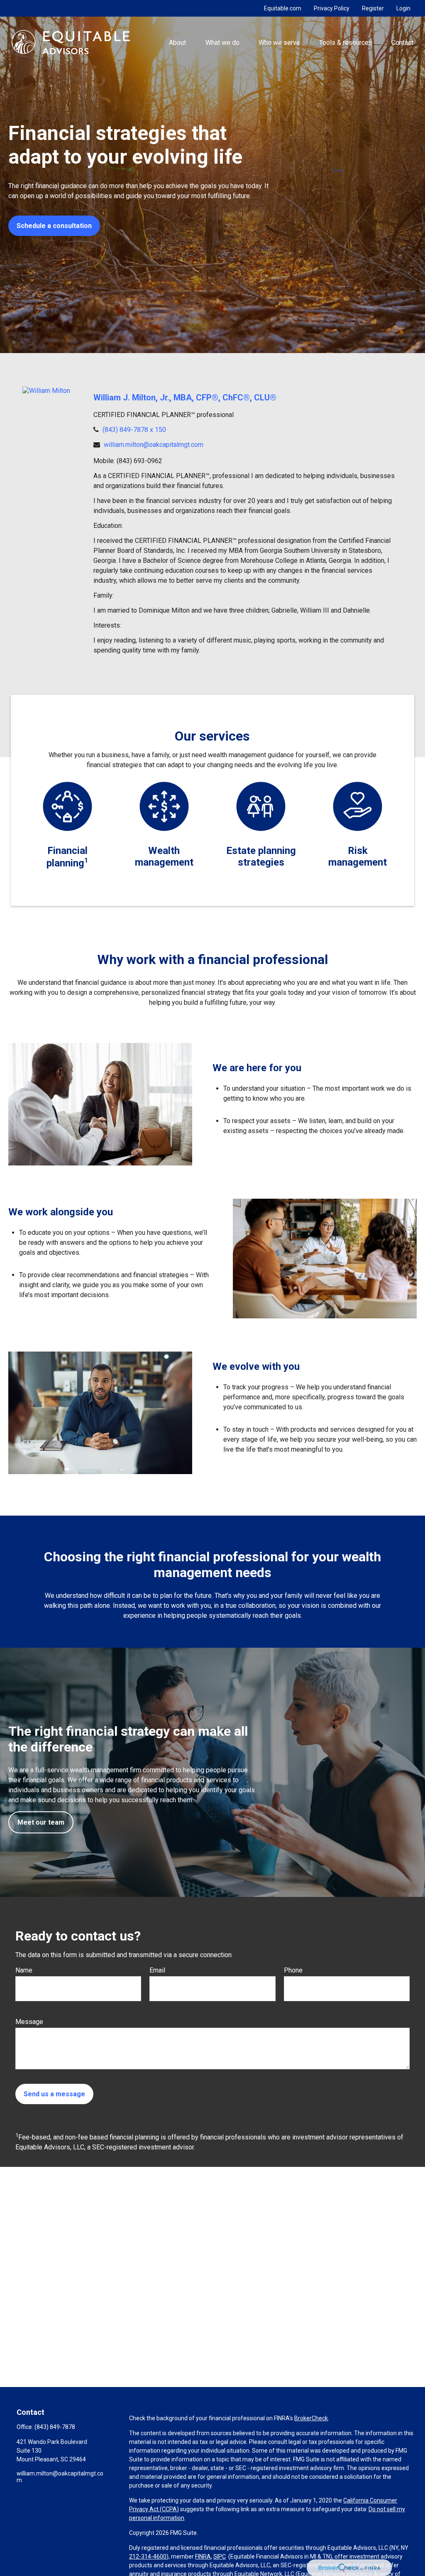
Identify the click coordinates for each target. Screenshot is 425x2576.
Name (24, 1970)
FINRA (203, 2556)
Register (373, 8)
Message (29, 2022)
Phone (293, 1970)
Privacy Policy (332, 8)
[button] (178, 42)
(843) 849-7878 (55, 2427)
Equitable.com (283, 8)
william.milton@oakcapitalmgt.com (154, 445)
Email (157, 1970)
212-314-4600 (148, 2556)
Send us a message (54, 2094)
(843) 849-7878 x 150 (134, 430)
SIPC (220, 2556)
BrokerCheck (311, 2418)
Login (403, 8)
